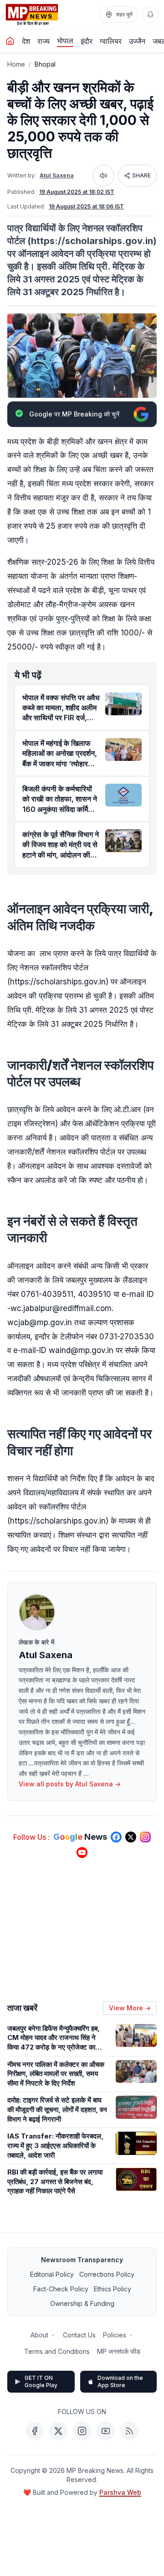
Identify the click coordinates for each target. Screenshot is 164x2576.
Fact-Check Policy (61, 2289)
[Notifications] (150, 15)
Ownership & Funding (82, 2303)
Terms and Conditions (57, 2351)
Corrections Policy (107, 2274)
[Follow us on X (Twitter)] (131, 1837)
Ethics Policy (113, 2289)
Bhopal (45, 64)
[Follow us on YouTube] (82, 1853)
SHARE (141, 175)
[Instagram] (82, 2431)
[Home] (10, 41)
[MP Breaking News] (32, 15)
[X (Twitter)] (58, 2431)
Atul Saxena (57, 175)
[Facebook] (35, 2431)
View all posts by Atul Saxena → (70, 1784)
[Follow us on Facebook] (116, 1837)
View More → (130, 2008)
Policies (115, 2335)
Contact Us (79, 2335)
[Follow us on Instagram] (145, 1837)
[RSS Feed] (129, 2431)
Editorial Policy (52, 2274)
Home (16, 64)
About (39, 2335)
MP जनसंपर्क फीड (119, 2351)
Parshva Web (120, 2492)
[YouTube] (106, 2431)
